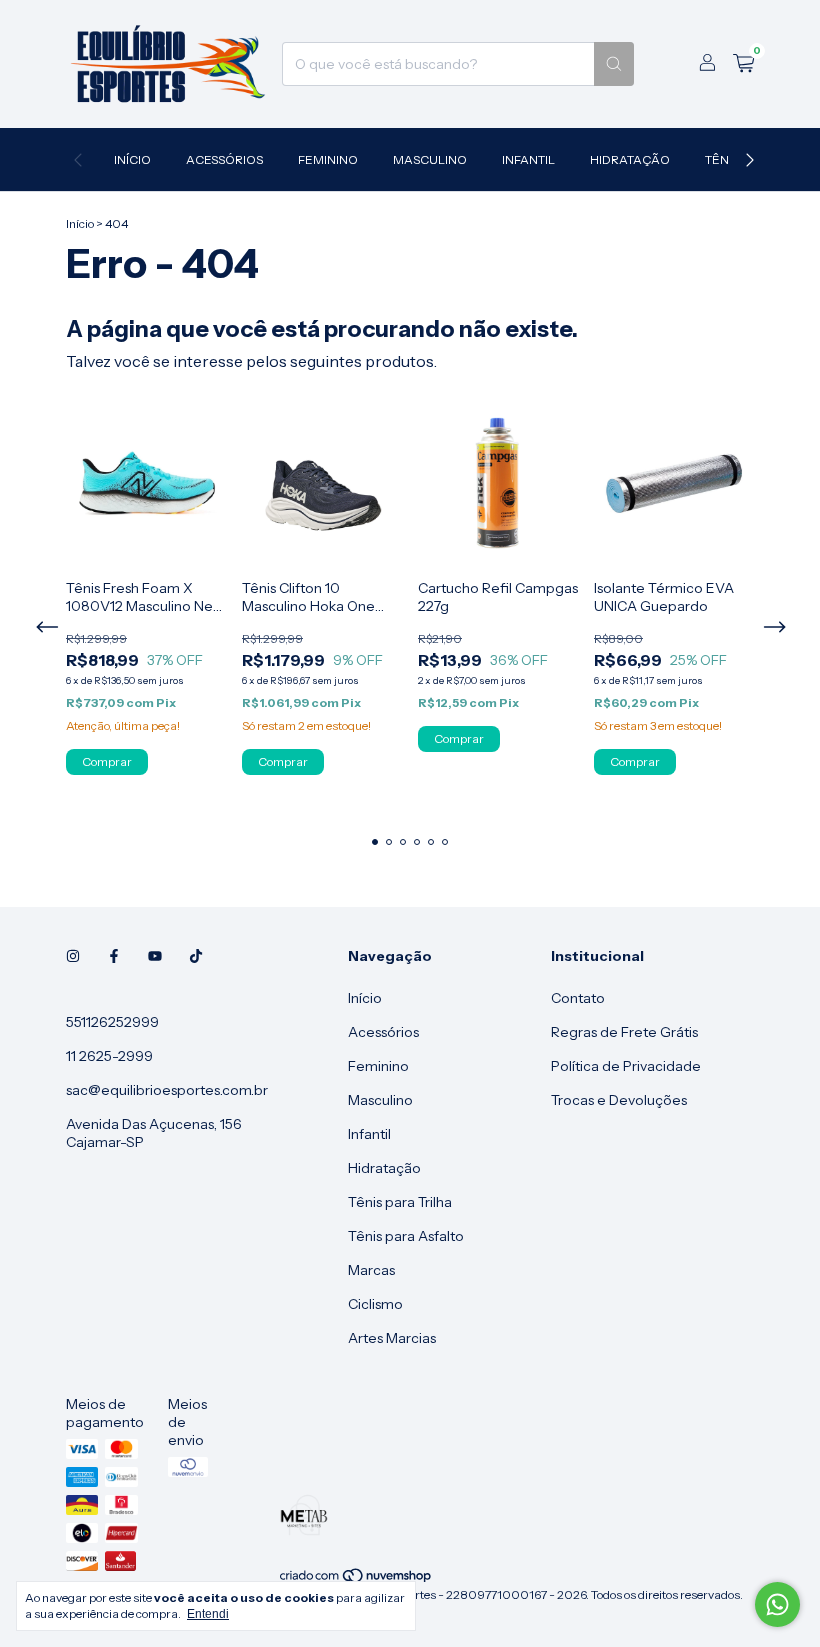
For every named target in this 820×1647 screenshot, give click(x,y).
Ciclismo (375, 1304)
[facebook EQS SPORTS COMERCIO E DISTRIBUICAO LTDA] (114, 956)
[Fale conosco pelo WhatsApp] (777, 1604)
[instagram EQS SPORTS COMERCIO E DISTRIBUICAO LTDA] (73, 956)
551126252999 (112, 1022)
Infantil (528, 159)
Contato (578, 998)
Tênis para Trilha (400, 1202)
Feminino (328, 159)
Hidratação (630, 159)
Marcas (371, 1270)
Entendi (208, 1614)
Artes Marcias (392, 1338)
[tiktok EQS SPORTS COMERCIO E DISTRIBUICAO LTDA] (196, 956)
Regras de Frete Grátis (624, 1032)
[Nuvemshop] (356, 1579)
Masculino (430, 159)
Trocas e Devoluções (619, 1100)
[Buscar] (614, 64)
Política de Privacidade (626, 1066)
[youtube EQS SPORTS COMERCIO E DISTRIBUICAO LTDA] (155, 956)
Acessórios (224, 159)
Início (132, 159)
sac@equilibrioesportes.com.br (167, 1090)
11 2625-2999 (109, 1056)
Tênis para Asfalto (406, 1236)
